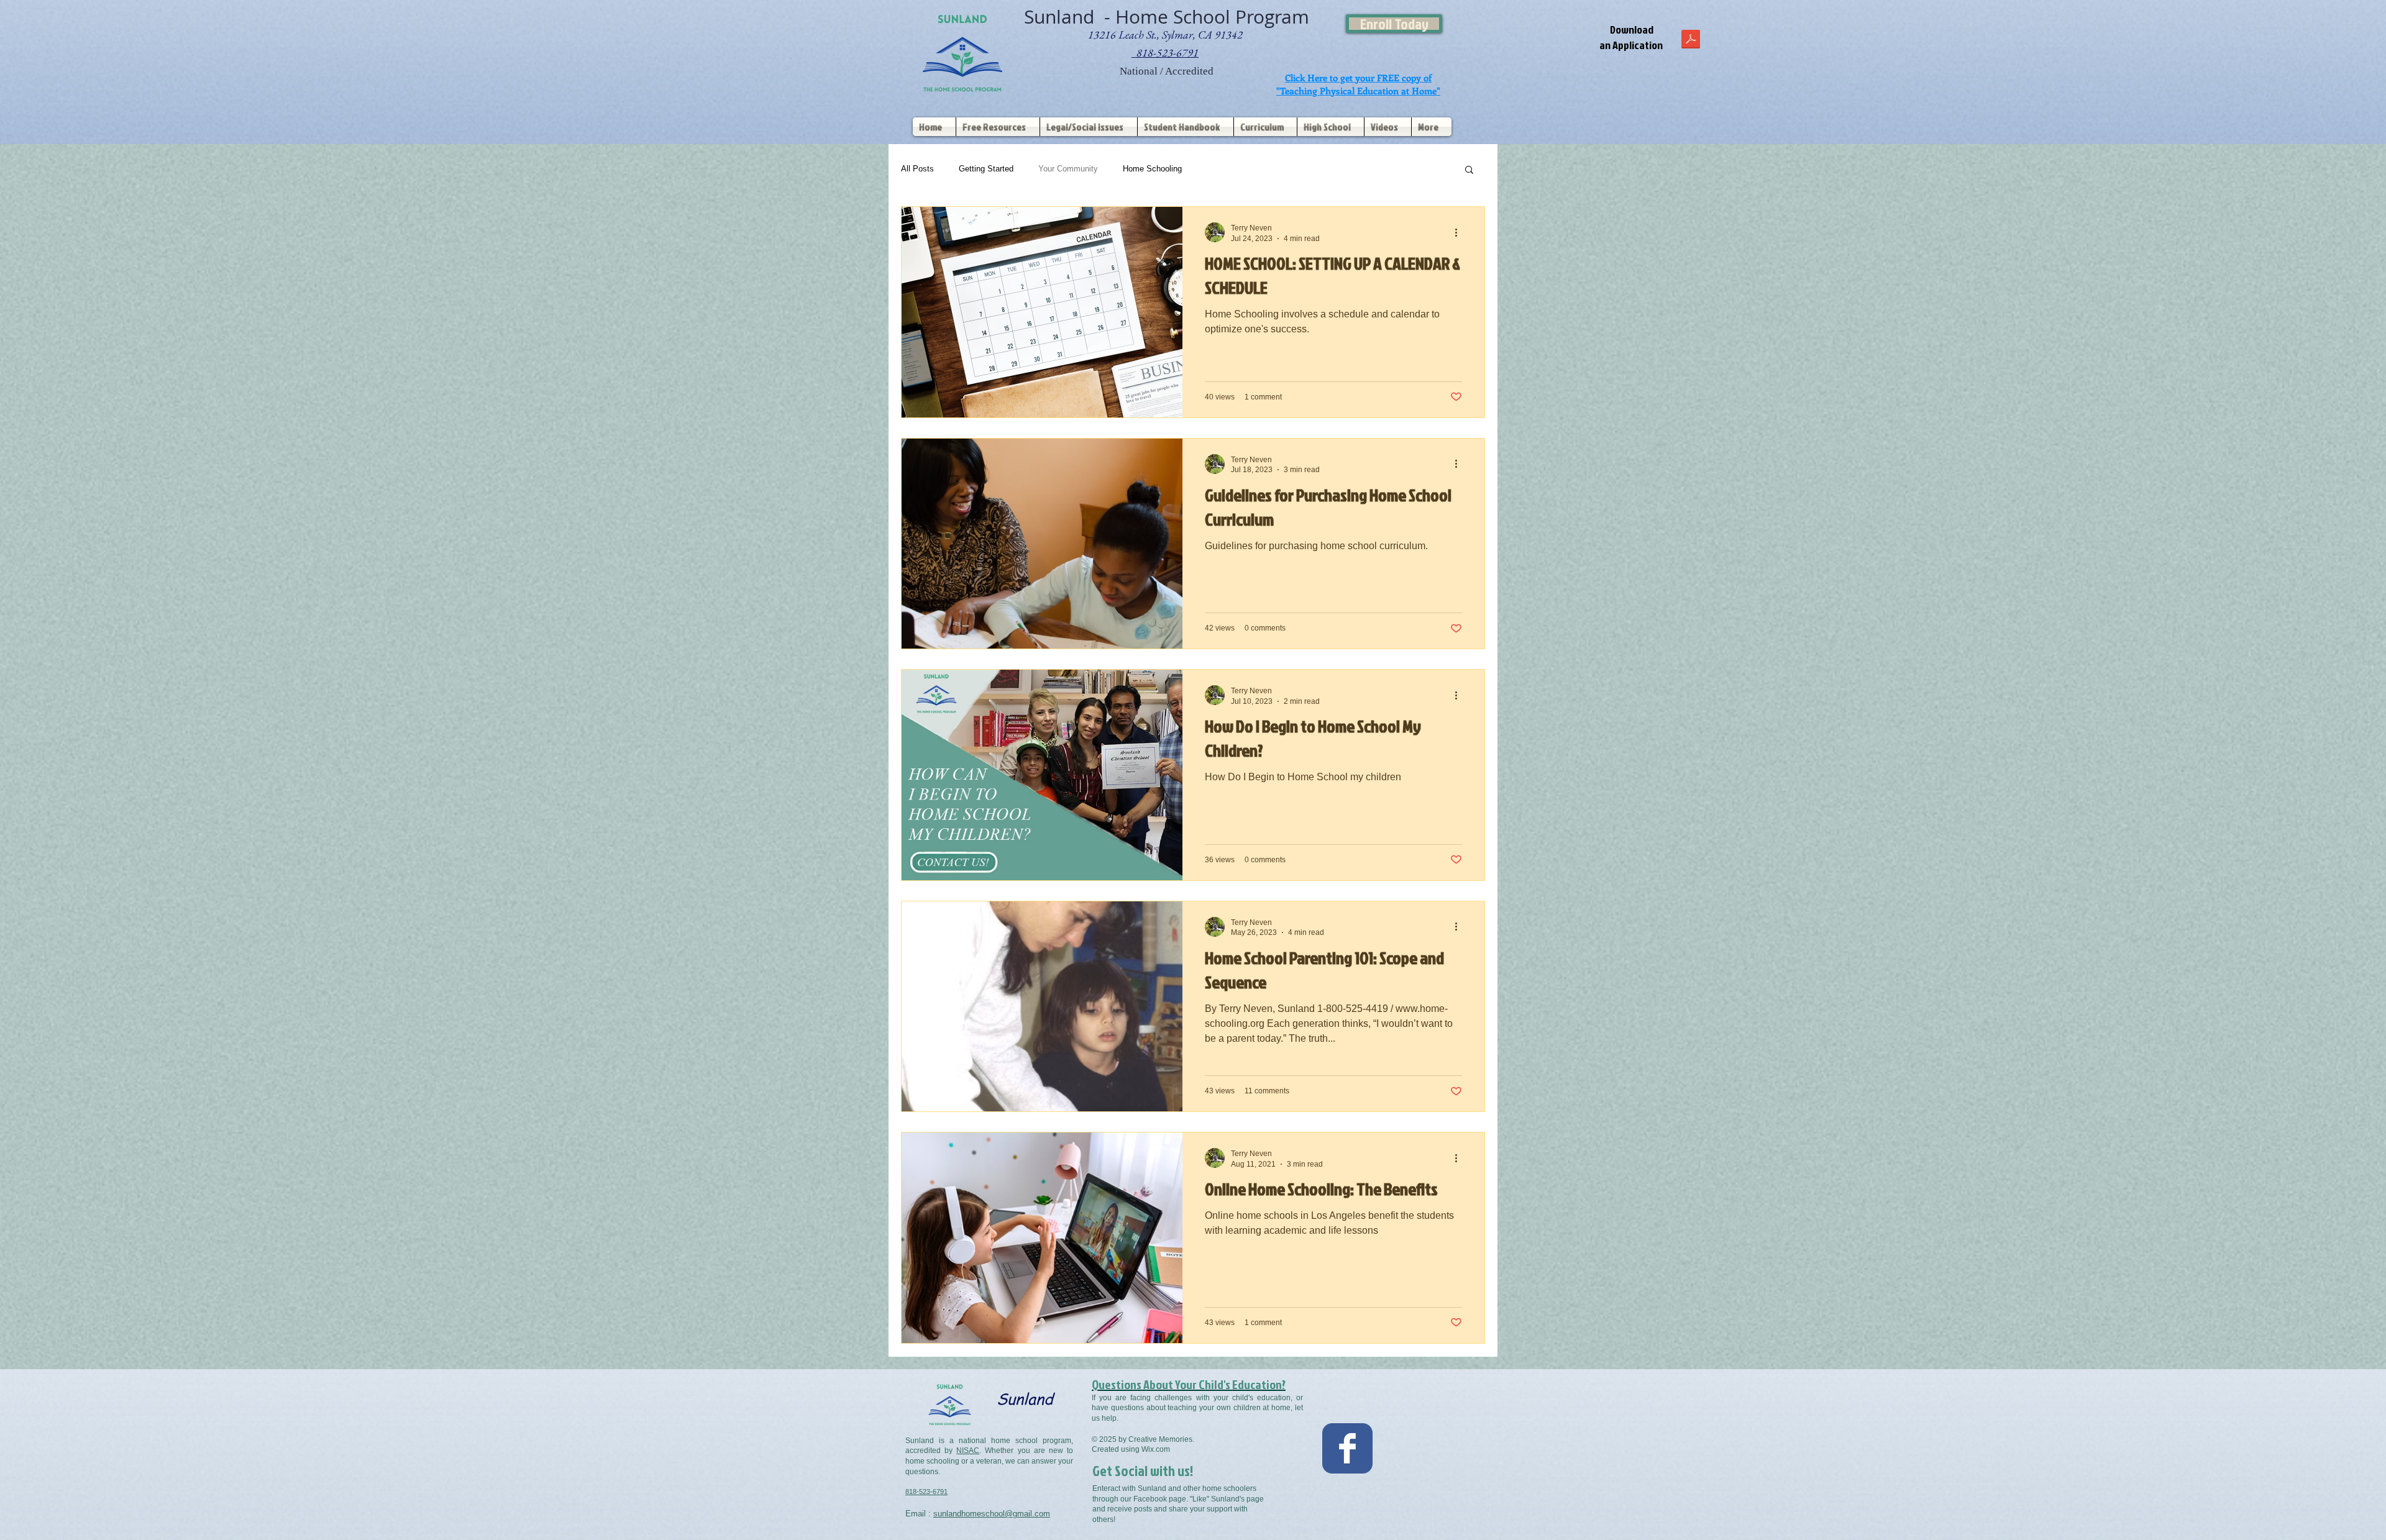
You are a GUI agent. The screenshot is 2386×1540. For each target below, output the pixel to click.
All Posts (917, 169)
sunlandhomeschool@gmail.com (992, 1514)
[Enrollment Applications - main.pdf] (1691, 40)
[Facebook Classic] (1347, 1448)
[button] (1469, 171)
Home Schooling (1152, 169)
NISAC (968, 1451)
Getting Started (986, 169)
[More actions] (1460, 232)
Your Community (1068, 169)
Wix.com (1156, 1449)
